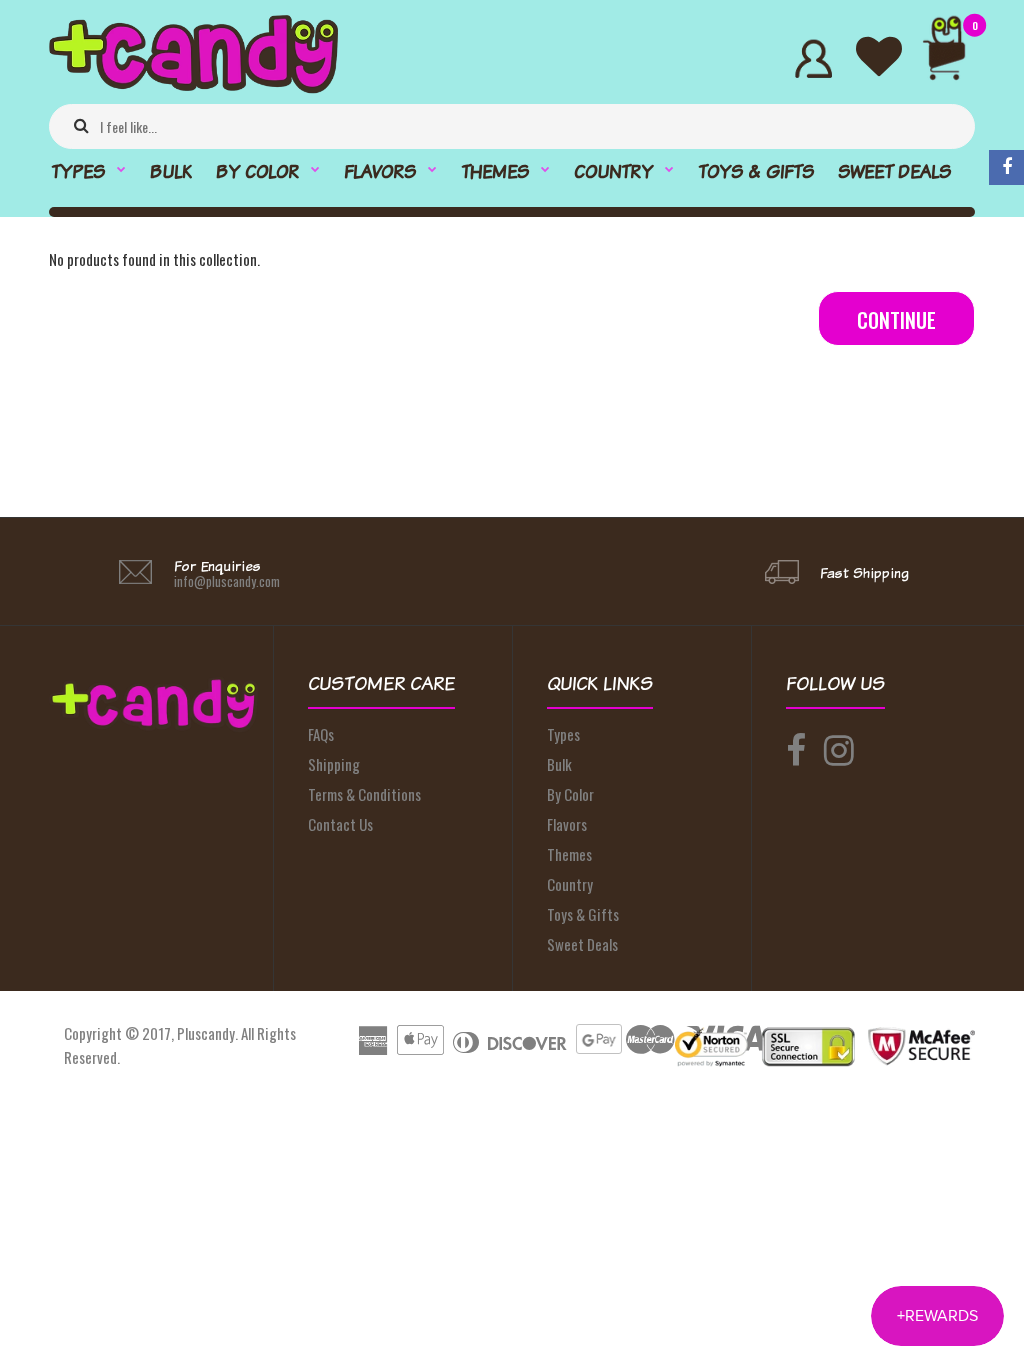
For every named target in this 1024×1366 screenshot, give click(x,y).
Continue (896, 320)
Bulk (559, 764)
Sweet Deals (582, 944)
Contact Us (340, 824)
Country (570, 884)
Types (563, 734)
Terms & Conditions (364, 794)
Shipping (334, 764)
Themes (569, 854)
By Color (570, 794)
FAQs (321, 734)
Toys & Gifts (583, 914)
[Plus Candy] (193, 87)
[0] (952, 58)
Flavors (567, 824)
